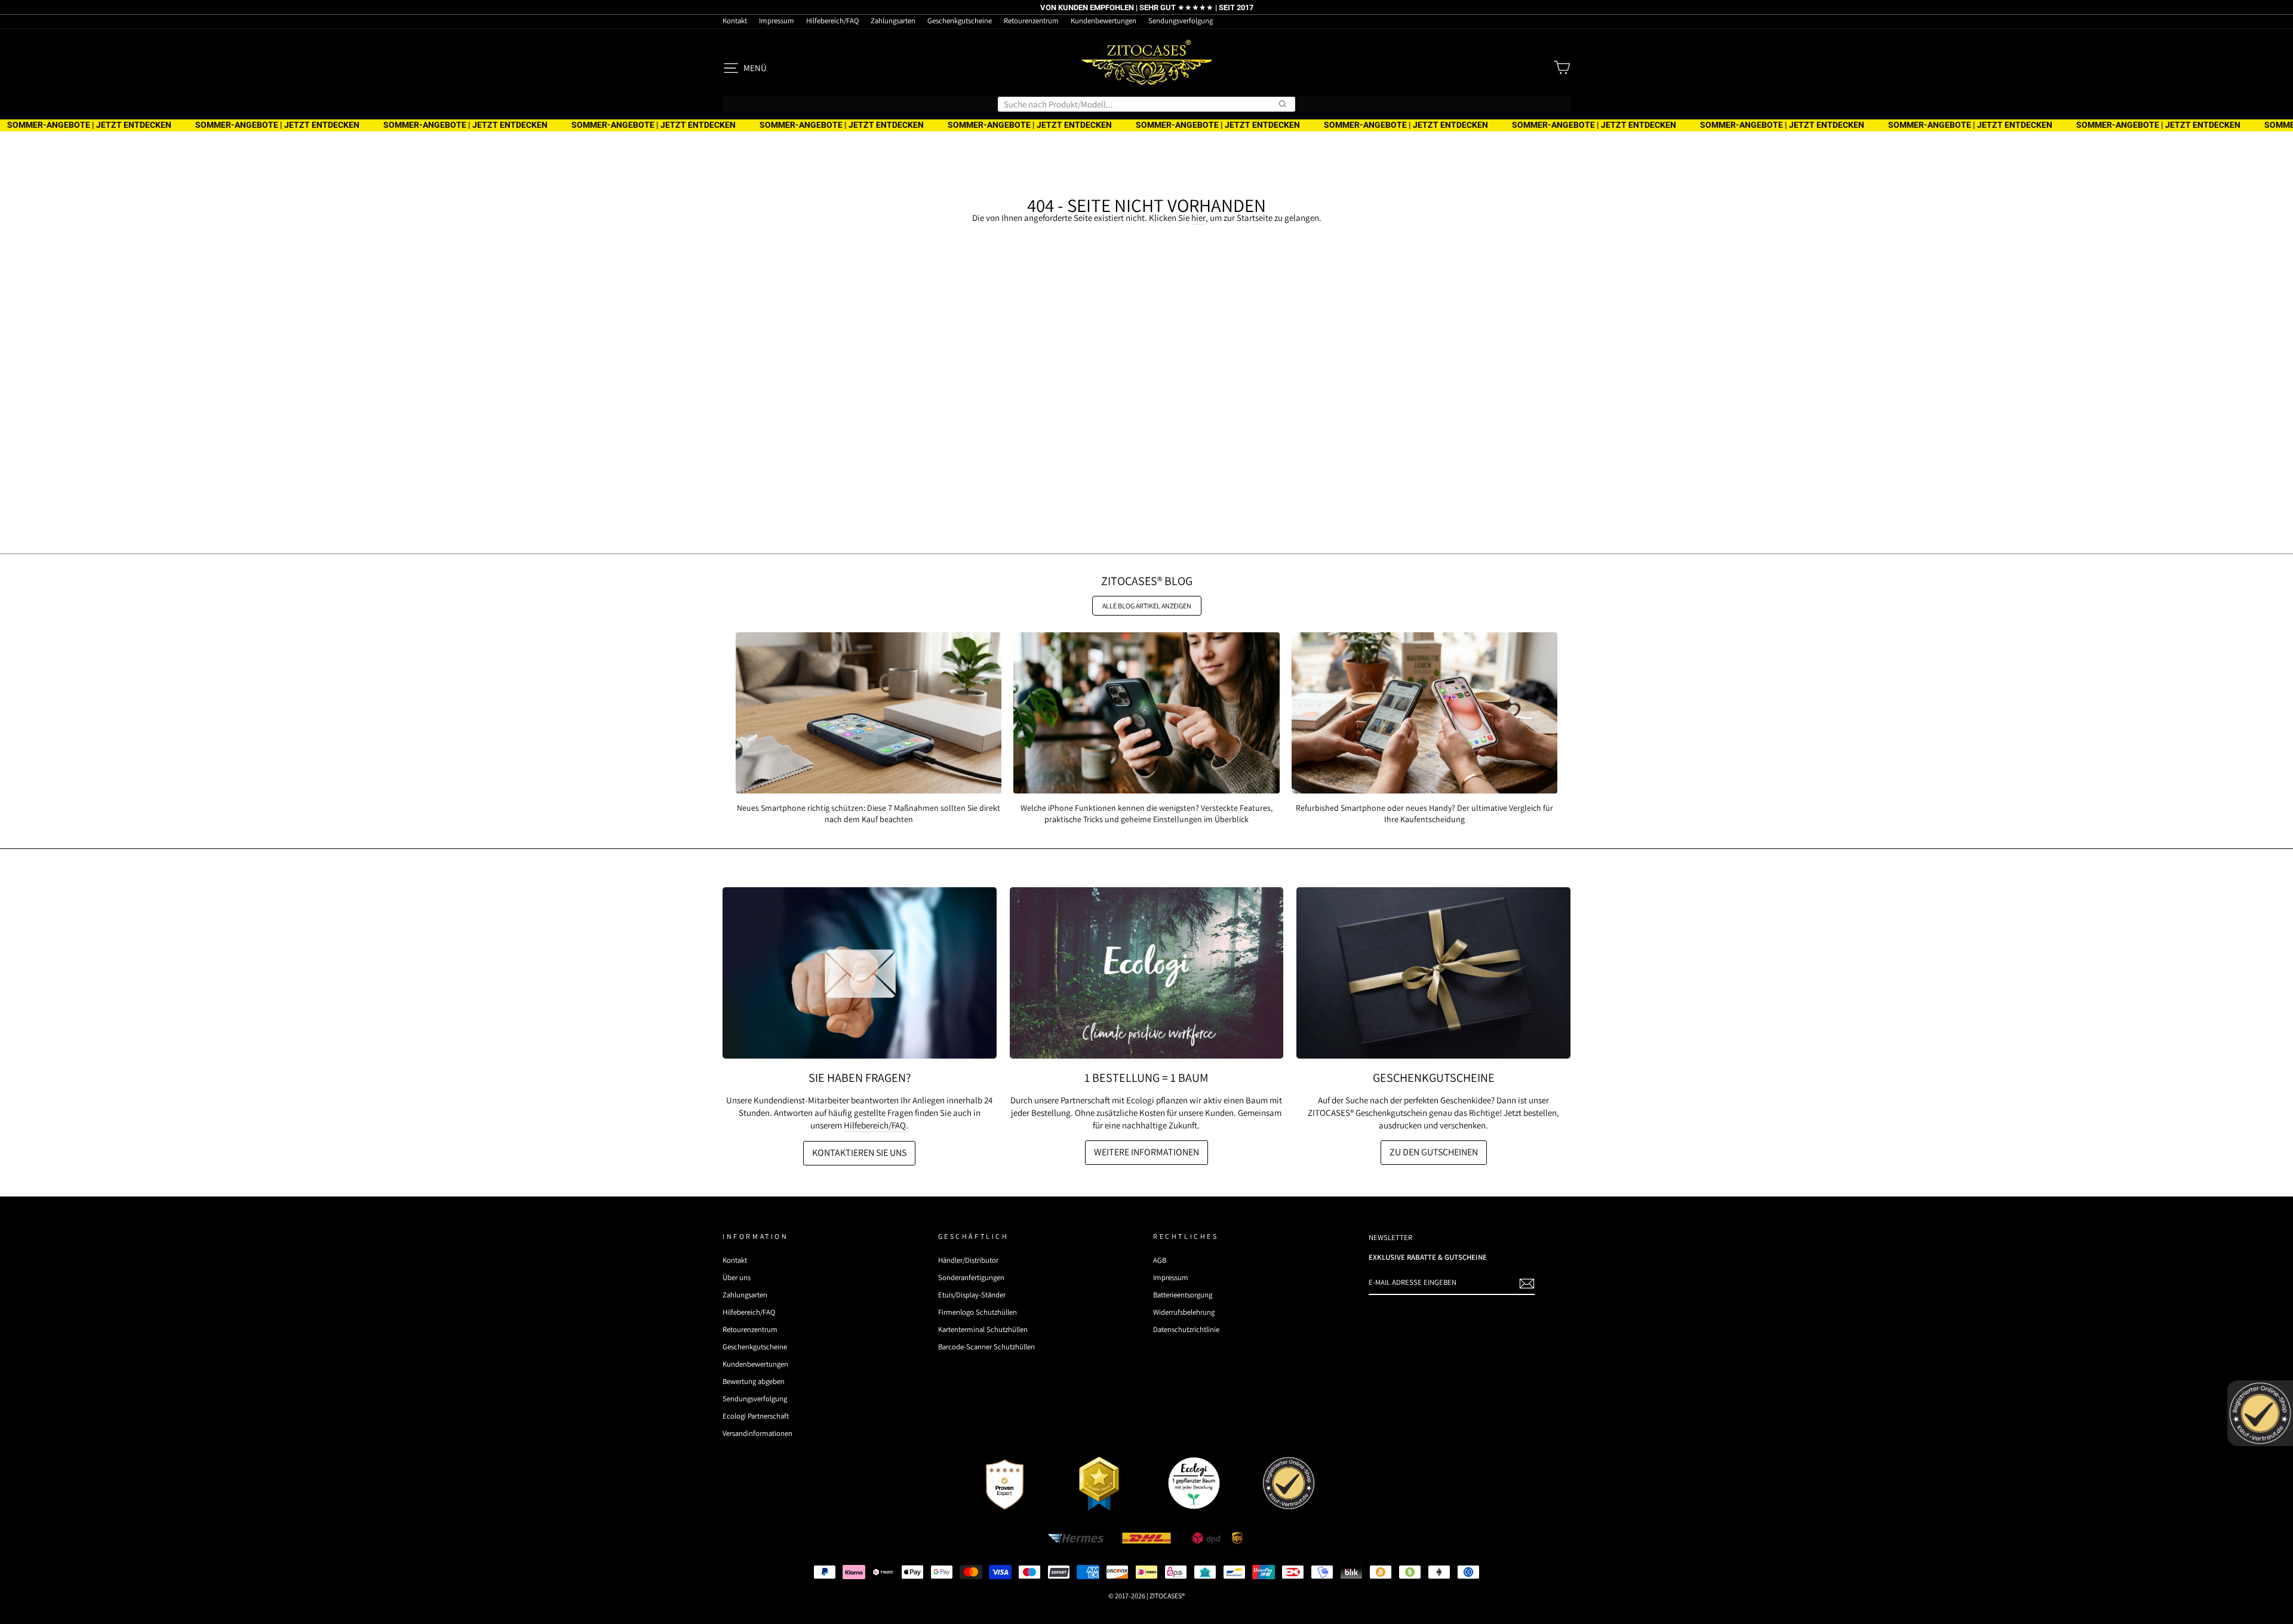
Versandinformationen (757, 1433)
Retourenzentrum (1031, 21)
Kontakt (735, 21)
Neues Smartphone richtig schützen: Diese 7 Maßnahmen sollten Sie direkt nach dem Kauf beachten (869, 813)
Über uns (737, 1277)
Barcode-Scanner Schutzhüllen (986, 1347)
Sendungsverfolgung (1181, 21)
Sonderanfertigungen (971, 1277)
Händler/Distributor (968, 1260)
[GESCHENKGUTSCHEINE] (1433, 973)
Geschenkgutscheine (960, 21)
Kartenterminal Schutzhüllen (983, 1329)
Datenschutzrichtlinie (1186, 1329)
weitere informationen (1146, 1152)
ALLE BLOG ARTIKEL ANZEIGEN (1147, 606)
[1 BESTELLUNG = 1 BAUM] (1147, 973)
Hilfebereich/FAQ (832, 21)
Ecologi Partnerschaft (756, 1416)
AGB (1160, 1260)
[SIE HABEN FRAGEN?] (860, 973)
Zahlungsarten (893, 21)
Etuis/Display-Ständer (972, 1295)
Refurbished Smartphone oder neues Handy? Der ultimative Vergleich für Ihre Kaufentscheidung (1424, 813)
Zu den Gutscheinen (1434, 1152)
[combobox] (1146, 104)
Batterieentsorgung (1183, 1295)
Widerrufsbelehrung (1184, 1312)
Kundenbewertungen (1104, 21)
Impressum (777, 21)
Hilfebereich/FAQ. (876, 1125)
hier (1198, 218)
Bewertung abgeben (754, 1381)
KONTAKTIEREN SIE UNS (859, 1153)
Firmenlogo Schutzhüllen (978, 1312)
